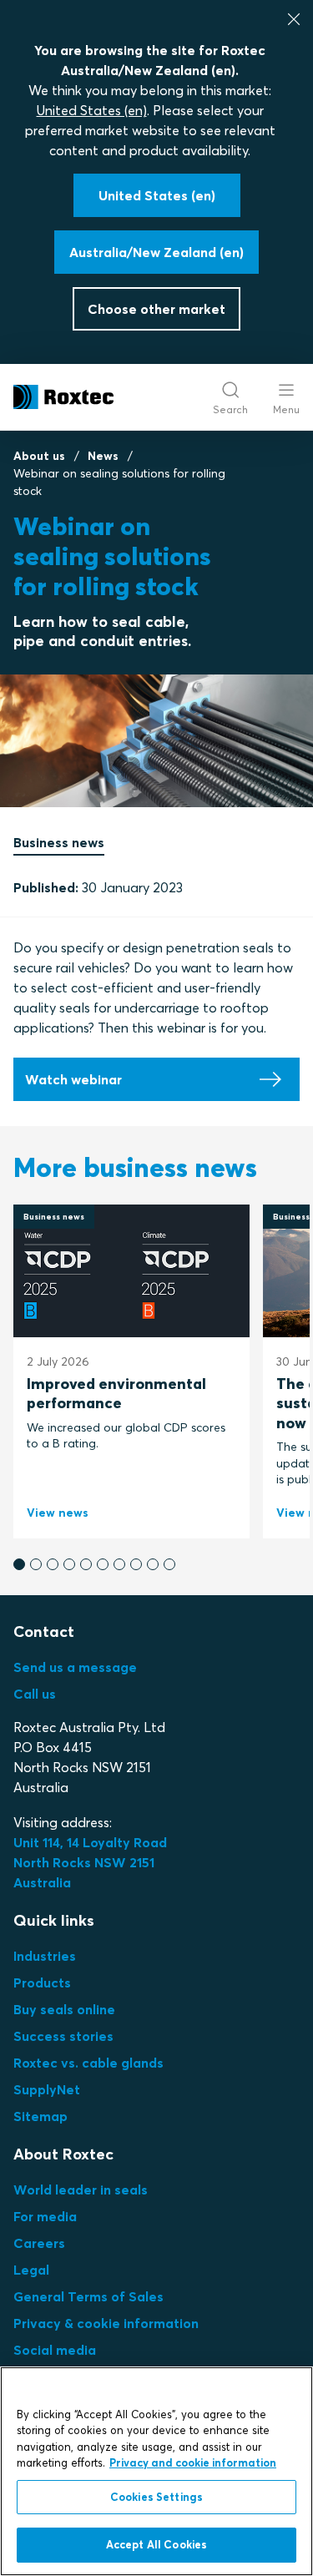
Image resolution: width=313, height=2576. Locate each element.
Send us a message (75, 1667)
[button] (19, 1564)
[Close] (294, 19)
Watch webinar (73, 1079)
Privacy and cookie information (193, 2462)
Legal (31, 2270)
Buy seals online (64, 2009)
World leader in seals (81, 2190)
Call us (35, 1694)
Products (42, 1983)
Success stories (63, 2036)
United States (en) (92, 110)
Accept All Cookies (156, 2544)
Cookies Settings (156, 2497)
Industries (45, 1956)
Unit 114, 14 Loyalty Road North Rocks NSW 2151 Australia (92, 1862)
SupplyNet (47, 2089)
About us (39, 456)
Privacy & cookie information (106, 2323)
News (103, 456)
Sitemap (40, 2116)
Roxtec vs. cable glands (88, 2063)
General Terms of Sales (88, 2296)
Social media (55, 2350)
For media (45, 2216)
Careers (39, 2243)
